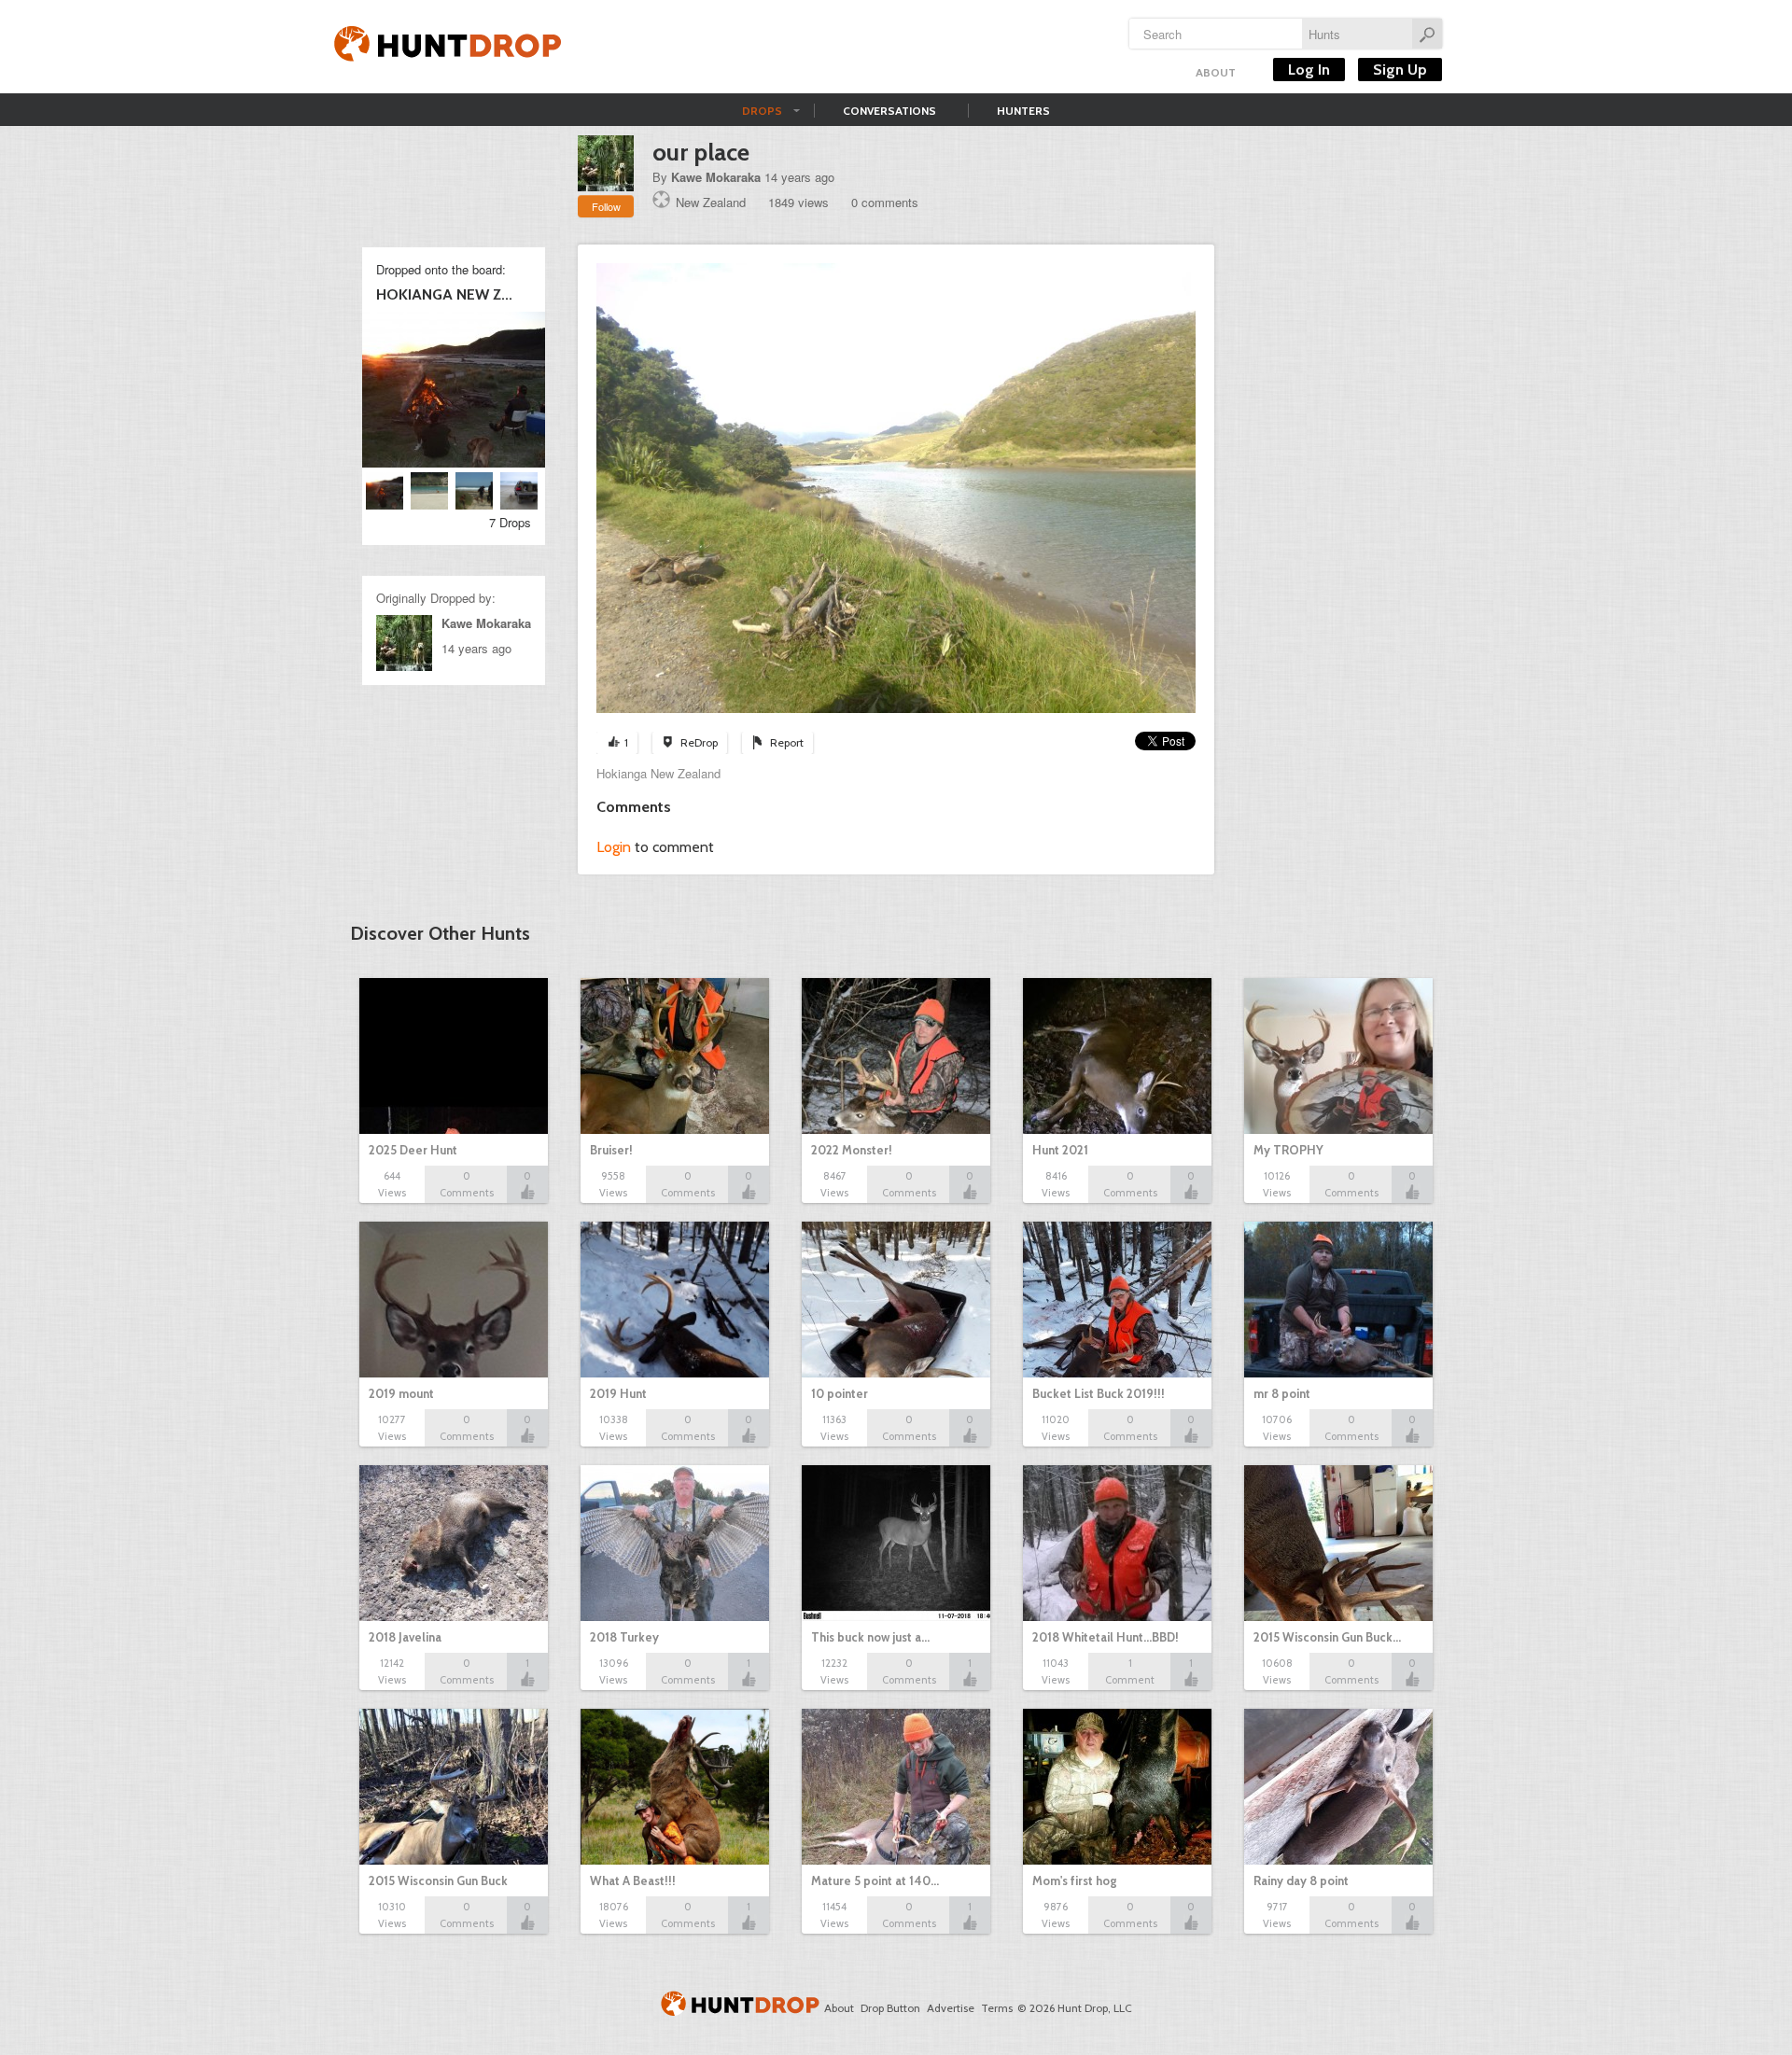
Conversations (889, 111)
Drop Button (890, 2008)
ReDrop (699, 742)
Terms (997, 2008)
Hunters (1023, 111)
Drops (762, 111)
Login (614, 847)
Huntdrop (448, 47)
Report (787, 742)
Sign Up (1400, 70)
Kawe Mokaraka (716, 177)
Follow (606, 206)
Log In (1309, 70)
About (1216, 72)
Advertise (951, 2008)
